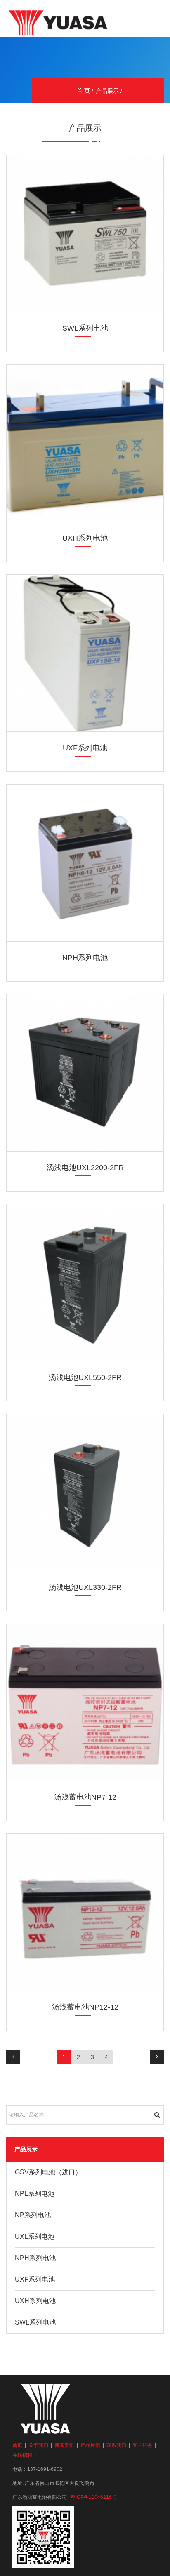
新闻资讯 (64, 2445)
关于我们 (38, 2445)
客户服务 (142, 2445)
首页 (17, 2445)
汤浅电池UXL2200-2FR (85, 1168)
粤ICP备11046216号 (94, 2497)
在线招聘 (22, 2455)
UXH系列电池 (85, 538)
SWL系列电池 (85, 328)
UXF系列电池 (85, 748)
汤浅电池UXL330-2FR (85, 1587)
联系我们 (116, 2445)
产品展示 (107, 91)
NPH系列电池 (85, 958)
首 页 (83, 91)
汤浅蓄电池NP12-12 (85, 2007)
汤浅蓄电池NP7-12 (85, 1797)
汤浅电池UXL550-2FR (85, 1377)
